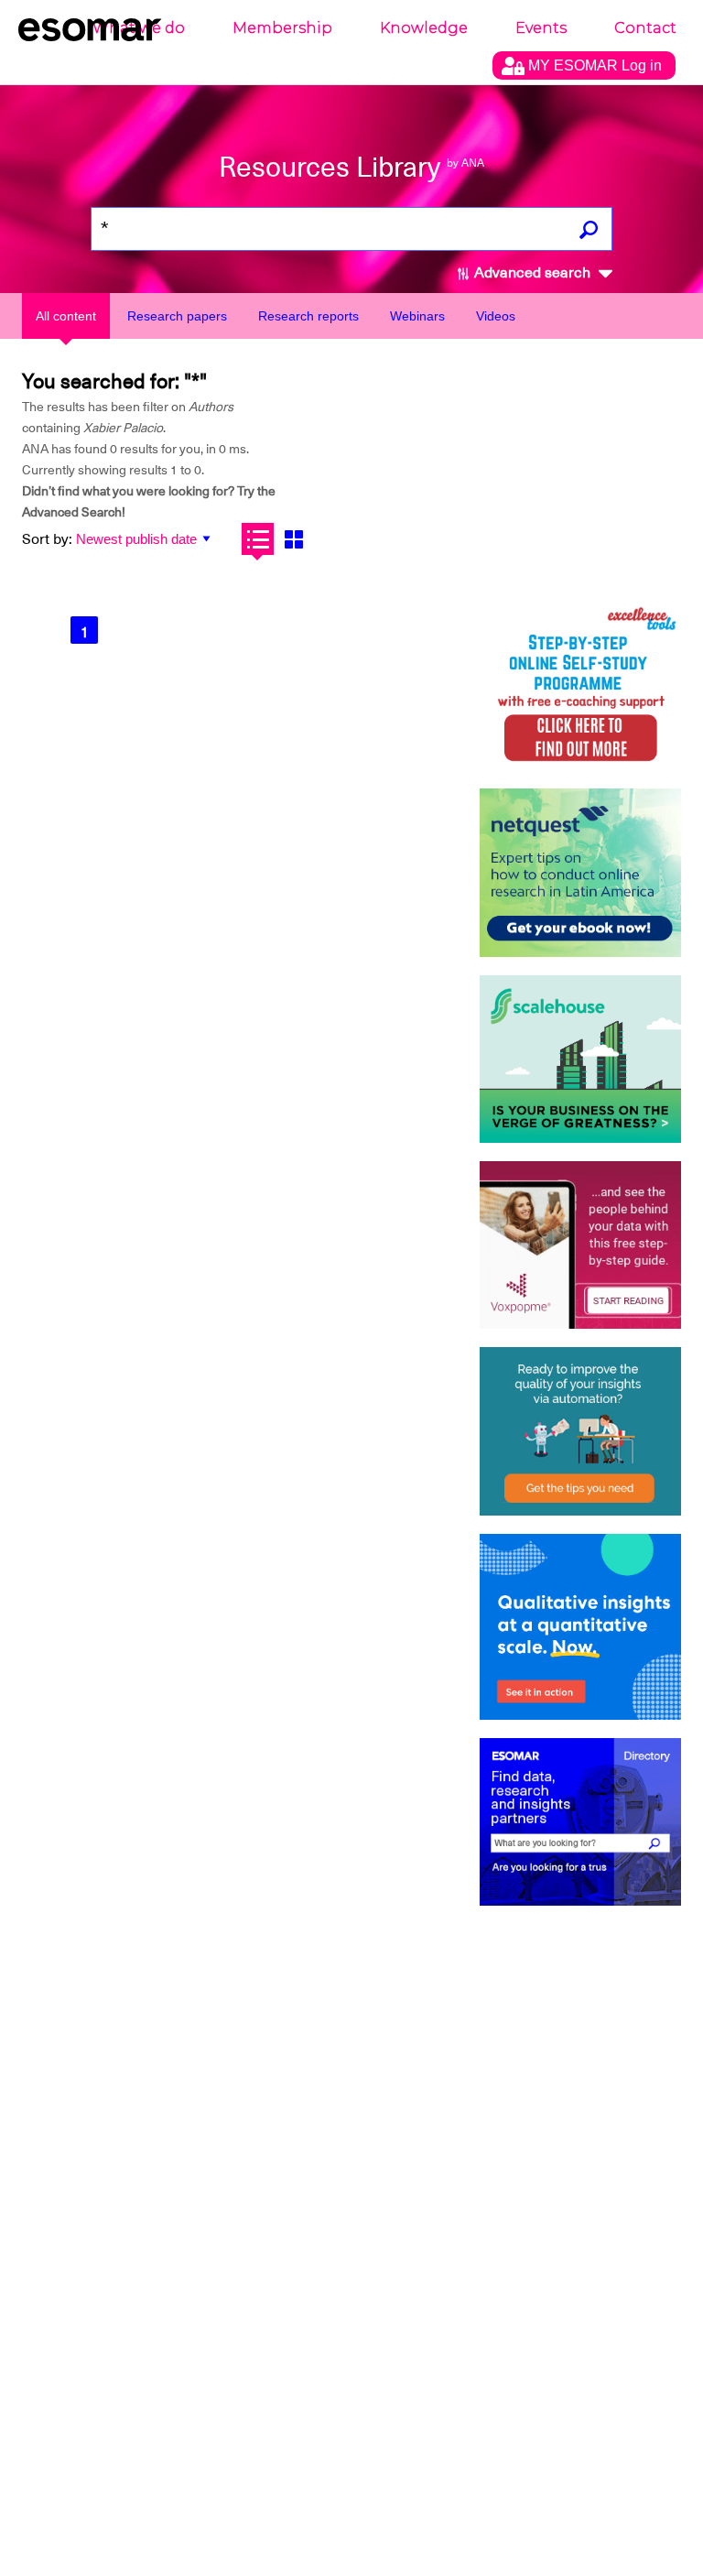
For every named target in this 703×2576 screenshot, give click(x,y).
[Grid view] (293, 539)
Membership (282, 28)
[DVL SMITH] (580, 686)
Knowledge (424, 28)
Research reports (308, 316)
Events (541, 28)
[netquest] (580, 872)
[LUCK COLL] (580, 1059)
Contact (645, 28)
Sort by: (47, 539)
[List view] (258, 539)
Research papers (177, 316)
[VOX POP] (580, 1245)
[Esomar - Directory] (580, 1822)
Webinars (417, 316)
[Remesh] (580, 1627)
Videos (496, 316)
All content (66, 316)
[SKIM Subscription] (580, 1431)
